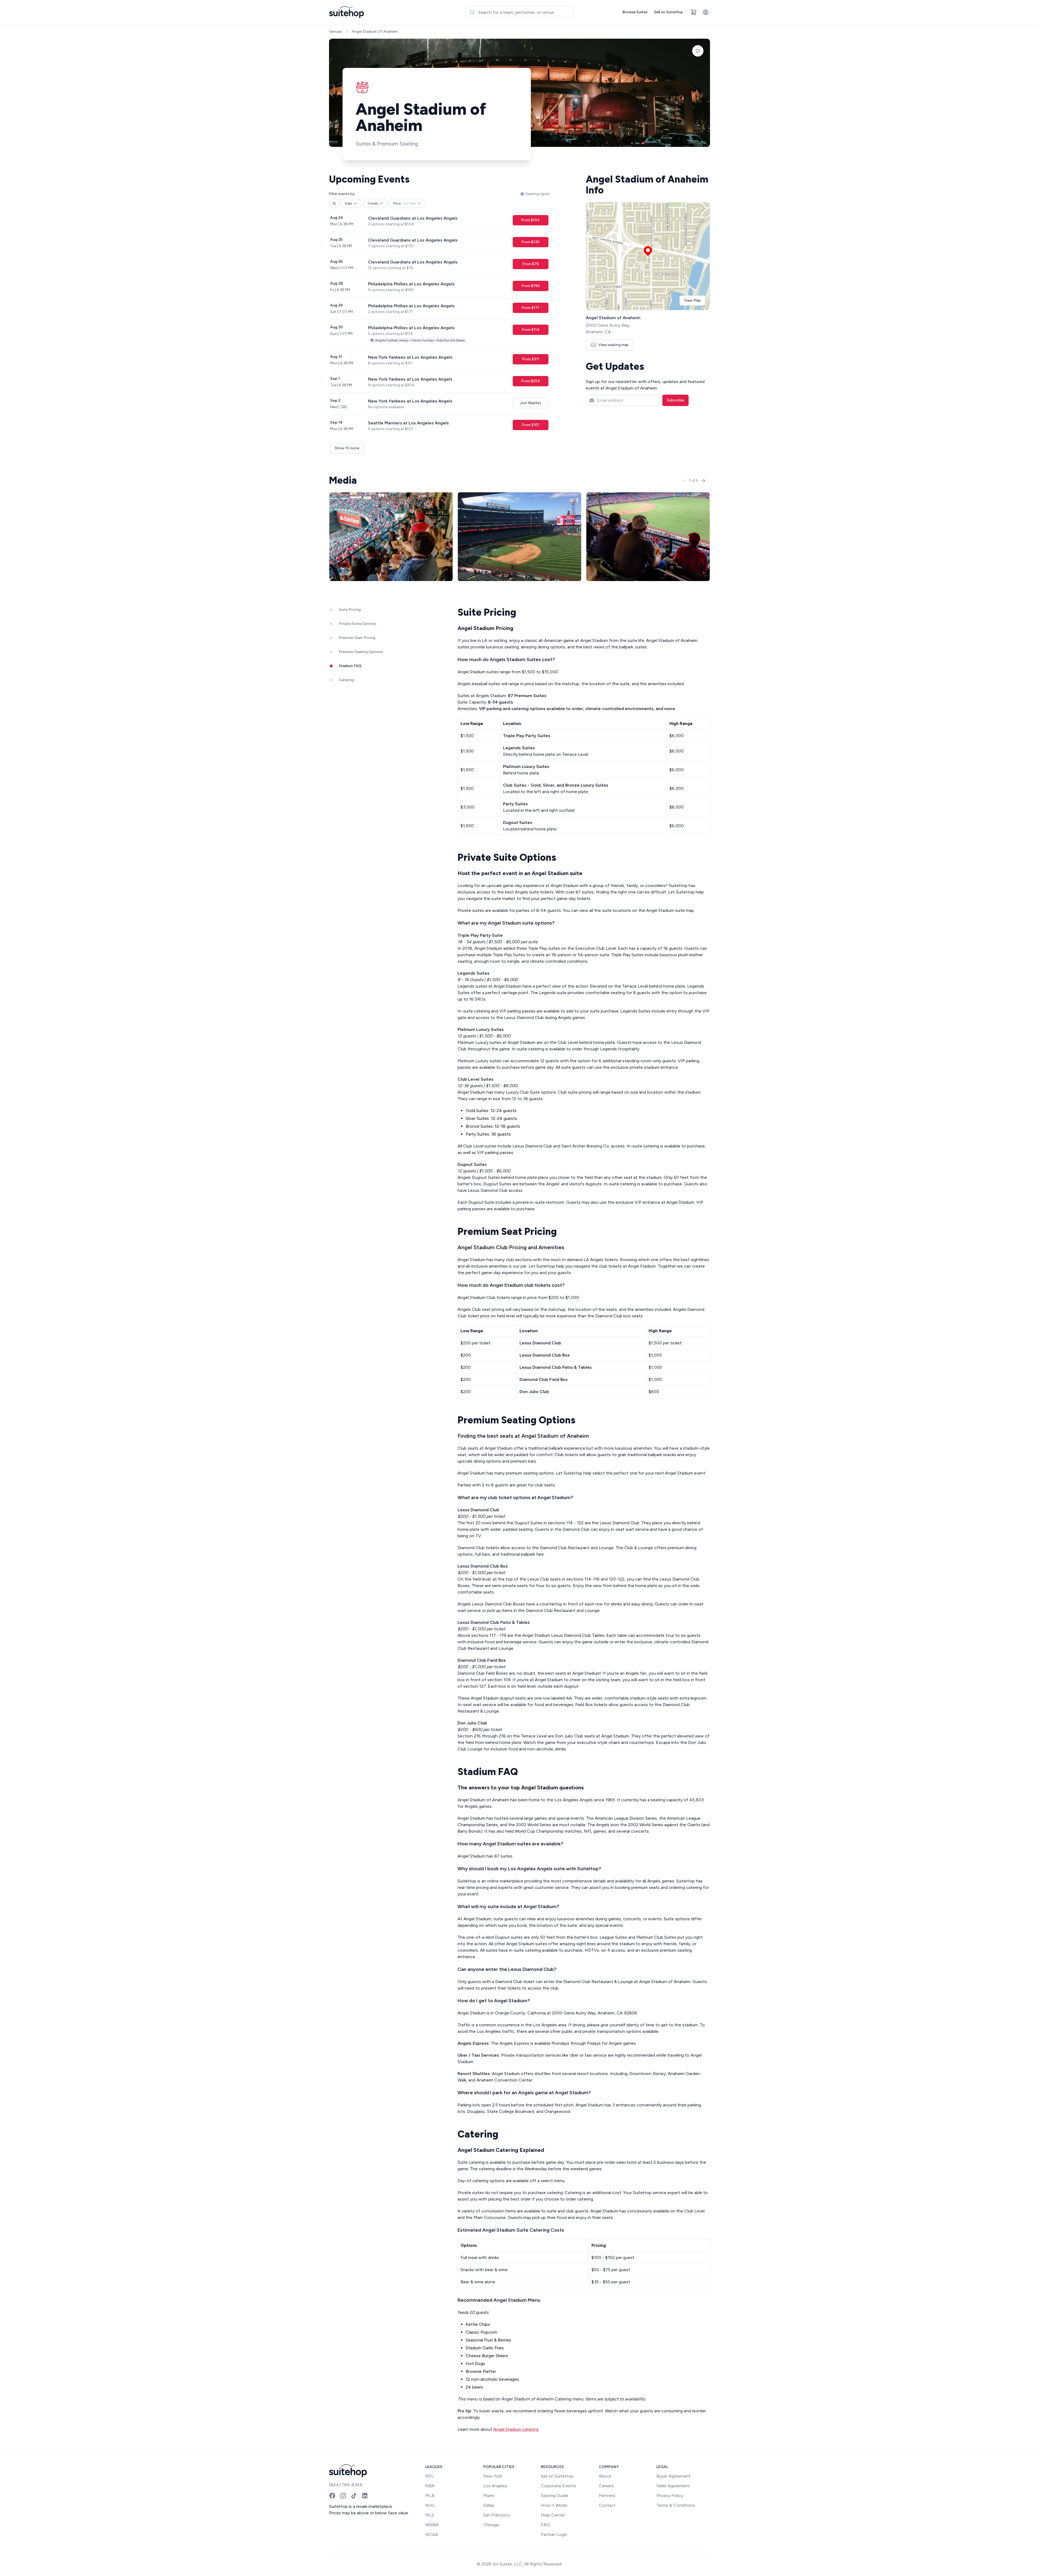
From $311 (531, 359)
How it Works (554, 2505)
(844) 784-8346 (346, 2485)
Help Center (553, 2515)
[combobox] (519, 12)
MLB (430, 2496)
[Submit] (472, 12)
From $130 (530, 242)
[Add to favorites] (698, 51)
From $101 (530, 425)
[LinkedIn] (365, 2496)
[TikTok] (354, 2496)
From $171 (530, 308)
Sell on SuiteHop (668, 12)
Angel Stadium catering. (516, 2429)
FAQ (545, 2525)
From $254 (531, 381)
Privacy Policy (670, 2496)
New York (493, 2476)
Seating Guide (555, 2496)
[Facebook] (332, 2496)
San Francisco (497, 2515)
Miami (489, 2496)
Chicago (491, 2525)
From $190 (531, 286)
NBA (430, 2486)
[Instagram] (343, 2496)
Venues (336, 32)
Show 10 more (347, 448)
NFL (430, 2476)
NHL (430, 2505)
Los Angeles (495, 2486)
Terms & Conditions (676, 2505)
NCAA (432, 2534)
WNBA (432, 2525)
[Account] (706, 12)
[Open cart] (694, 12)
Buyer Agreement (673, 2476)
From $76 (531, 264)
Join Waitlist (531, 403)
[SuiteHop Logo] (346, 12)
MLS (430, 2515)
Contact (607, 2505)
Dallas (489, 2505)
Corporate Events (558, 2486)
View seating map (613, 345)
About (605, 2476)
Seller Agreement (673, 2486)
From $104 (530, 220)
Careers (606, 2486)
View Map (692, 300)
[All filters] (334, 203)
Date (348, 203)
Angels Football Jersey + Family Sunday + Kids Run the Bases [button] (420, 340)
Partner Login (554, 2534)
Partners (607, 2496)
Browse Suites (635, 12)
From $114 (531, 330)
